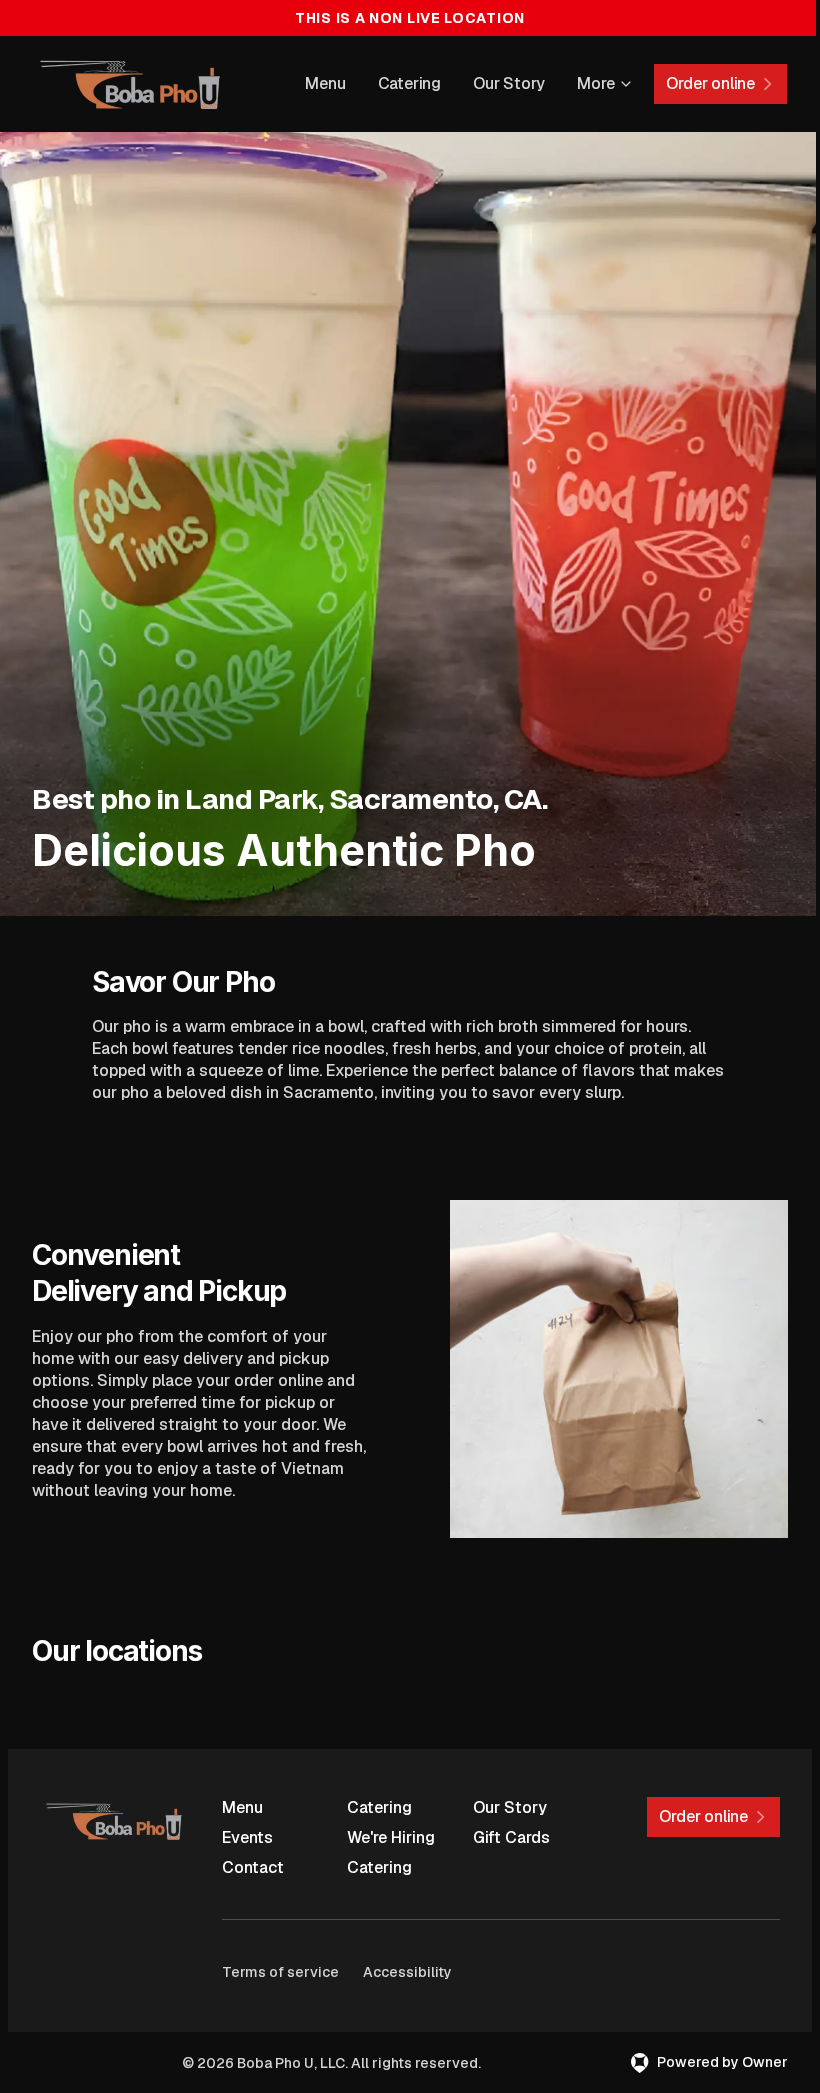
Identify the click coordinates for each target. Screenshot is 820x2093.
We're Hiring (391, 1837)
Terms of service (280, 1972)
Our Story (509, 83)
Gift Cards (511, 1837)
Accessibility (407, 1972)
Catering (409, 83)
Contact (253, 1867)
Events (247, 1837)
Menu (325, 83)
